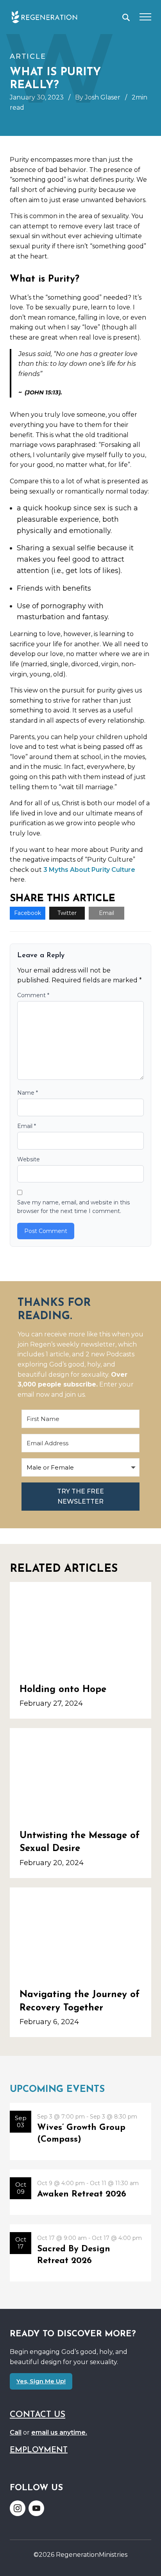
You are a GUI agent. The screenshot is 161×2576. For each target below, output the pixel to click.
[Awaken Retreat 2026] (80, 2192)
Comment (33, 995)
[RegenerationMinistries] (44, 17)
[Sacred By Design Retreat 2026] (80, 2253)
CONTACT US (38, 2415)
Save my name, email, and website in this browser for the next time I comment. (73, 1207)
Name (28, 1093)
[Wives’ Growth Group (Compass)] (80, 2131)
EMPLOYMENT (39, 2450)
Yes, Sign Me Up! (41, 2381)
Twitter (67, 913)
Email (106, 913)
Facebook (28, 913)
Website (29, 1159)
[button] (126, 17)
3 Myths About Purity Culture (89, 870)
